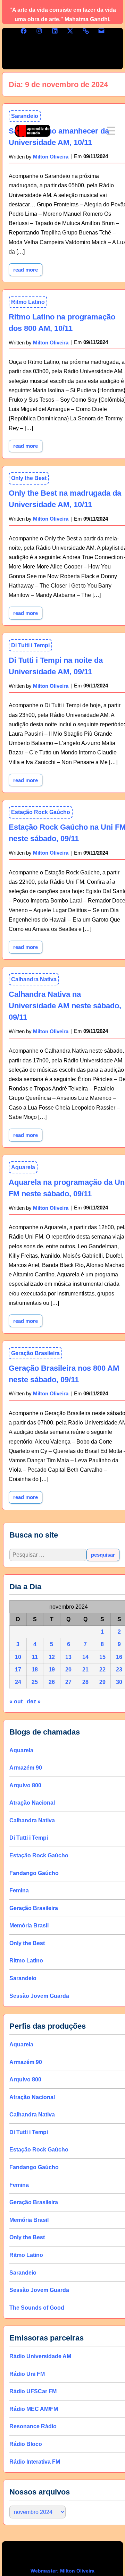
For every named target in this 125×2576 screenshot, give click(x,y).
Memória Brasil (29, 1925)
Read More (28, 268)
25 (35, 1682)
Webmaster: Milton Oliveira (62, 2571)
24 (18, 1682)
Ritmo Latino (28, 302)
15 (102, 1657)
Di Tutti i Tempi (30, 645)
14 (85, 1657)
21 (85, 1670)
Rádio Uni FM (27, 2374)
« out (16, 1701)
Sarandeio (23, 1978)
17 (18, 1670)
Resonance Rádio (33, 2426)
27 (68, 1682)
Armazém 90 (26, 1768)
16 (119, 1657)
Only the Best (29, 478)
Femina (19, 1890)
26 (52, 1682)
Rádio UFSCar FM (33, 2391)
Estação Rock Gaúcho (41, 812)
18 (35, 1670)
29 (102, 1682)
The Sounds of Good (37, 2307)
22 (102, 1670)
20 (68, 1670)
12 (52, 1657)
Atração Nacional (32, 1803)
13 (68, 1657)
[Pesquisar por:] (48, 1555)
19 (52, 1670)
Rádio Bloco (26, 2444)
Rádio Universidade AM (40, 2356)
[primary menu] (111, 131)
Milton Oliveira (51, 343)
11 (35, 1657)
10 (18, 1657)
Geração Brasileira (35, 1353)
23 (119, 1670)
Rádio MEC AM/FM (34, 2409)
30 (119, 1682)
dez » (34, 1701)
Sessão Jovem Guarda (39, 1996)
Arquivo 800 (25, 1785)
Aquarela (23, 1167)
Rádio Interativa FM (35, 2461)
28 (85, 1682)
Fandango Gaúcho (34, 1873)
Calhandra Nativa (34, 979)
